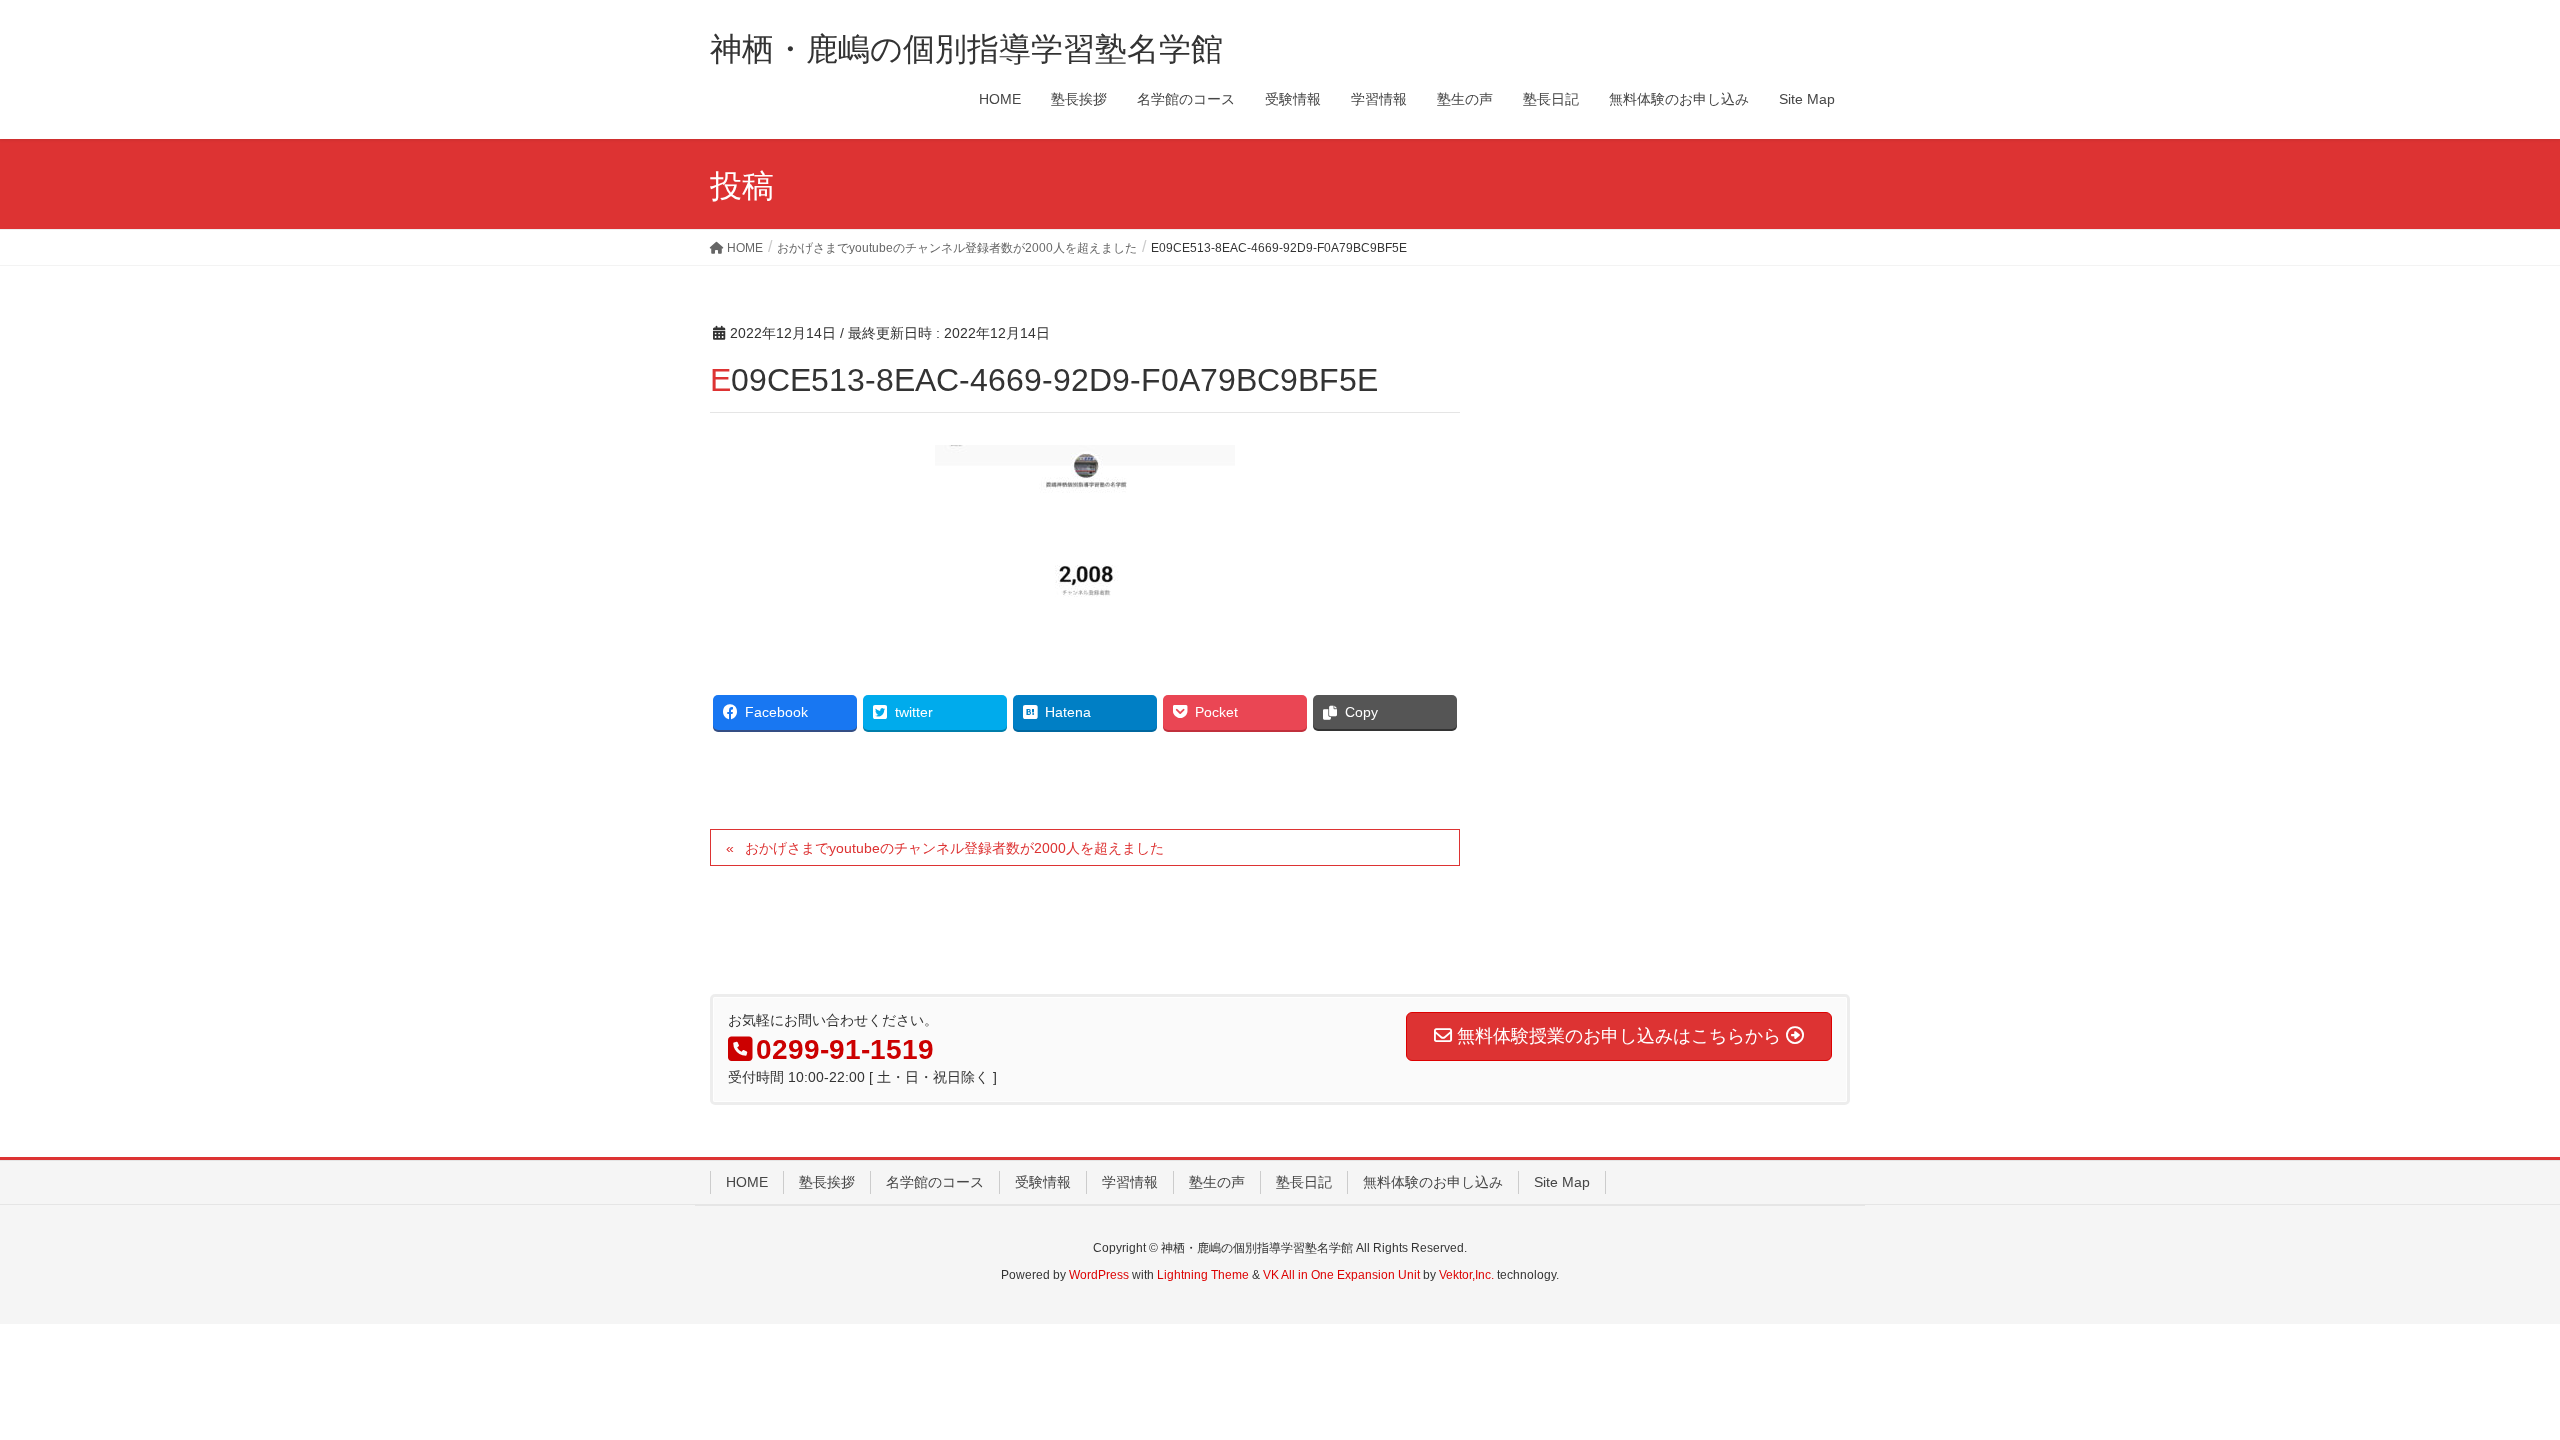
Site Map (1562, 1182)
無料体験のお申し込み (1433, 1182)
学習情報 (1130, 1182)
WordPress (1099, 1275)
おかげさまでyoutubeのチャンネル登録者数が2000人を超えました (954, 848)
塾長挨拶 (827, 1182)
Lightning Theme (1203, 1275)
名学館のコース (935, 1182)
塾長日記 (1304, 1182)
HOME (747, 1182)
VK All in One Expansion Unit (1341, 1275)
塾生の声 (1217, 1182)
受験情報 (1043, 1182)
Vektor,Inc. (1466, 1275)
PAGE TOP (2485, 1379)
